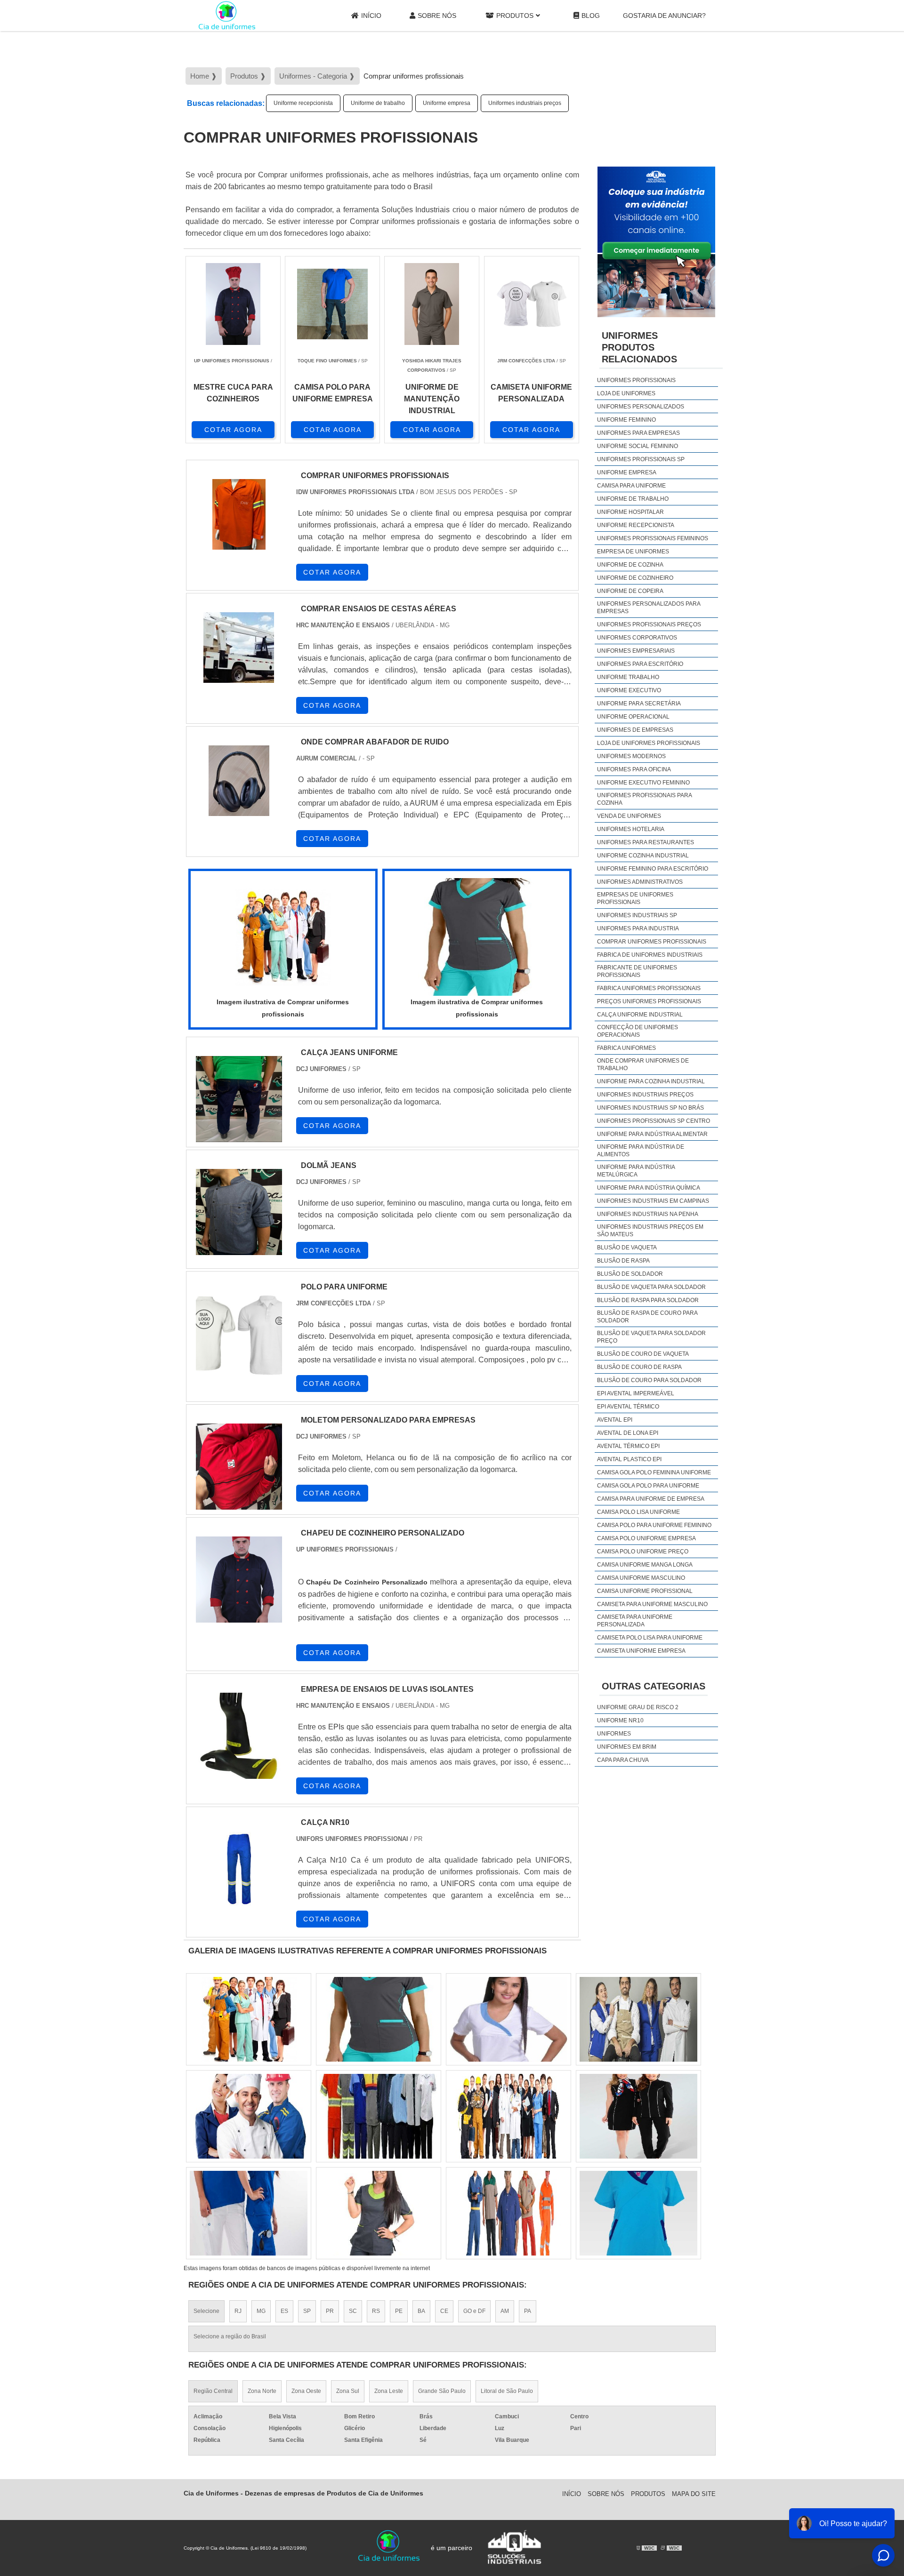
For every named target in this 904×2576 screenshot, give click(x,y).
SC (353, 2311)
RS (376, 2311)
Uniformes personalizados (641, 407)
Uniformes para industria (638, 928)
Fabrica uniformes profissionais (649, 988)
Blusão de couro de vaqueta (643, 1354)
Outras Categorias (654, 1686)
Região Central (213, 2391)
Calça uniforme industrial (640, 1015)
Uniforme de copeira (630, 591)
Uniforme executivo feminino (643, 783)
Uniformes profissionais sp (641, 459)
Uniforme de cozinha (630, 565)
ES (284, 2311)
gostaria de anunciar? (664, 16)
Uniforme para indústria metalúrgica (636, 1171)
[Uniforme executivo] (638, 2019)
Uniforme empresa (447, 103)
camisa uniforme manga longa (645, 1565)
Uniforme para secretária (639, 704)
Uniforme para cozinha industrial (651, 1081)
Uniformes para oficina (634, 769)
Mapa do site (694, 2494)
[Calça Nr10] (239, 1869)
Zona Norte (262, 2391)
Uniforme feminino (626, 420)
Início (371, 16)
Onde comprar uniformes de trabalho (643, 1064)
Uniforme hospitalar (630, 512)
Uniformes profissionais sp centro (654, 1121)
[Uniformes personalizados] (249, 2116)
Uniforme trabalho (628, 677)
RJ (238, 2311)
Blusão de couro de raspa (639, 1367)
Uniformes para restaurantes (646, 842)
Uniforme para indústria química (649, 1188)
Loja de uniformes (626, 393)
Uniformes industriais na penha (648, 1214)
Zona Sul (348, 2391)
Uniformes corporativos (637, 638)
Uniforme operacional (633, 717)
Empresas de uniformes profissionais (635, 898)
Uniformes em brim (627, 1747)
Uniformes (614, 1734)
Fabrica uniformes (626, 1048)
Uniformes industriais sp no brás (650, 1108)
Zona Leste (389, 2391)
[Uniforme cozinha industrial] (508, 2116)
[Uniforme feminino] (508, 2213)
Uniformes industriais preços (525, 103)
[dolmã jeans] (239, 1212)
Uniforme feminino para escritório (653, 869)
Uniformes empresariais (636, 651)
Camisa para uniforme (631, 486)
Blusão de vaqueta (627, 1248)
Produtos (515, 16)
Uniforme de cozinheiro (635, 578)
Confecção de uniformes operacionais (638, 1031)
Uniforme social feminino (638, 446)
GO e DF (474, 2311)
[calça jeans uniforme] (239, 1099)
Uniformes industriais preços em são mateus (650, 1231)
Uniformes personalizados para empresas (649, 608)
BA (421, 2311)
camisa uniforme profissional (645, 1591)
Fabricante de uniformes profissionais (637, 971)
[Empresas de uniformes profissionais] (379, 2019)
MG (261, 2311)
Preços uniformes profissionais (649, 1001)
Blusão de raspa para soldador (648, 1300)
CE (444, 2311)
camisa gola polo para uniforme (648, 1486)
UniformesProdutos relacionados (639, 347)
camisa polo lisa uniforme (638, 1512)
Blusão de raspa (623, 1261)
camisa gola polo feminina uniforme (654, 1472)
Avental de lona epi (628, 1433)
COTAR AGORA (233, 430)
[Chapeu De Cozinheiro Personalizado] (239, 1580)
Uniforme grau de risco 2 (638, 1707)
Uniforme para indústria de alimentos (641, 1151)
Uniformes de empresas (635, 730)
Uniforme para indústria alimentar (652, 1134)
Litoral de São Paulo (507, 2391)
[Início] (227, 16)
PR (330, 2311)
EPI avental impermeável (636, 1393)
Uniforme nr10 (620, 1720)
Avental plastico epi (629, 1459)
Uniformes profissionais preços (649, 624)
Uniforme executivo (629, 690)
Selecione (206, 2311)
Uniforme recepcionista (303, 103)
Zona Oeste (306, 2391)
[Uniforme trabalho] (638, 2116)
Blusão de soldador (630, 1274)
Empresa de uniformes (633, 552)
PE (399, 2311)
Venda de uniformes (629, 816)
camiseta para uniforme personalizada (635, 1621)
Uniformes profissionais (636, 380)
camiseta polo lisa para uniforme (650, 1638)
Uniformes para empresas (638, 433)
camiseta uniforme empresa (641, 1651)
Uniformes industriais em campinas (653, 1201)
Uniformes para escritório (640, 664)
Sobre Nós (437, 16)
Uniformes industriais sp (637, 915)
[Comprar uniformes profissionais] (283, 937)
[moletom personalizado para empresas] (239, 1467)
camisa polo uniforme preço (643, 1552)
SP (307, 2311)
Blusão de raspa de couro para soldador (647, 1317)
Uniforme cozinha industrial (643, 856)
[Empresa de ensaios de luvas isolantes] (239, 1736)
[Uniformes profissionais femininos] (508, 2019)
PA (528, 2311)
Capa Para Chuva (623, 1760)
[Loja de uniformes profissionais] (638, 2213)
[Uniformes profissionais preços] (249, 2019)
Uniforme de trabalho (378, 103)
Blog (591, 16)
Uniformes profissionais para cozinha (644, 799)
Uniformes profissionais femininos (653, 538)
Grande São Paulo (442, 2391)
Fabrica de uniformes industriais (650, 955)
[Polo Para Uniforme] (239, 1333)
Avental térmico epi (628, 1446)
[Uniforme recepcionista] (379, 2116)
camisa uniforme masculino (641, 1578)
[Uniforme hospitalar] (379, 2213)
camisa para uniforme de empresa (651, 1499)
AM (505, 2311)
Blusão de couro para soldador (649, 1380)
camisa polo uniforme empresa (646, 1538)
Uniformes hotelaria (631, 829)
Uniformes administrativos (640, 882)
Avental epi (615, 1420)
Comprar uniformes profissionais (652, 942)
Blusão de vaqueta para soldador (651, 1287)
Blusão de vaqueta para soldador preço (651, 1337)
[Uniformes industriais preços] (249, 2213)
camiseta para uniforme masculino (652, 1604)
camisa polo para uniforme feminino (654, 1525)
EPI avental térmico (628, 1407)
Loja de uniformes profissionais (649, 743)
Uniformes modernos (631, 756)
